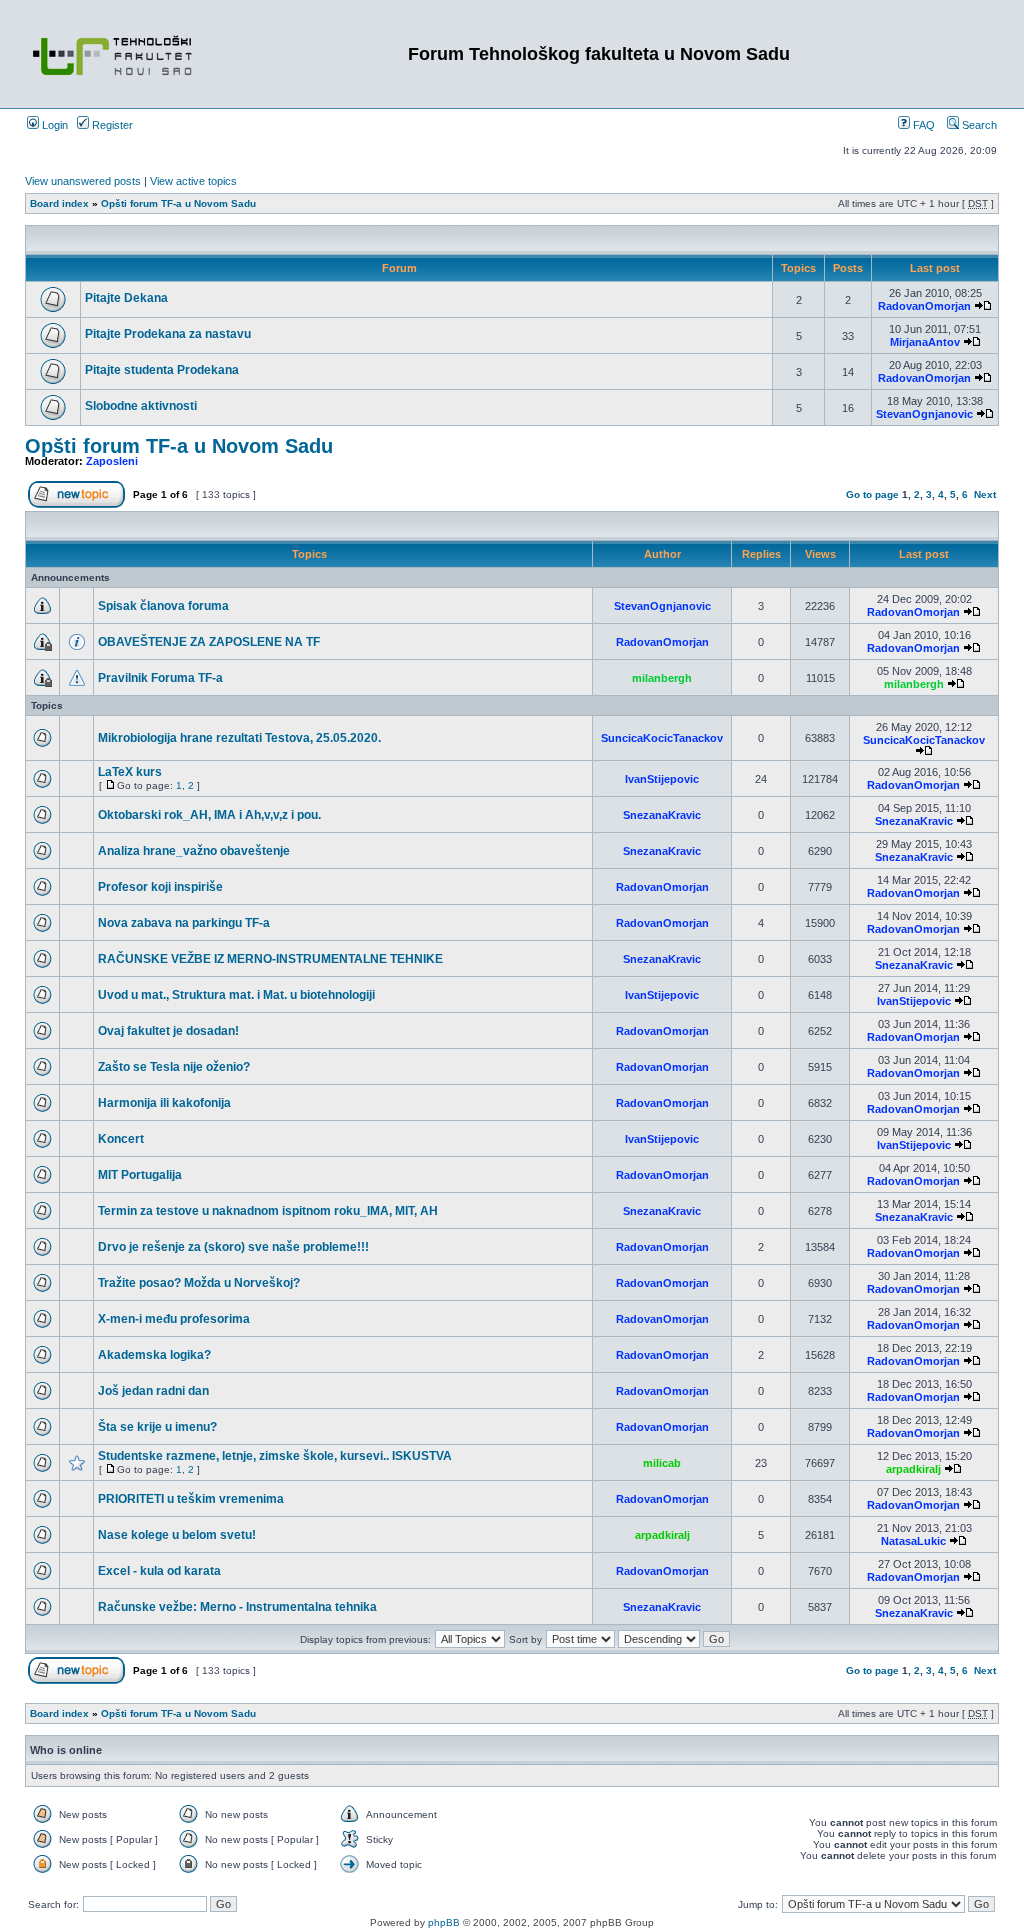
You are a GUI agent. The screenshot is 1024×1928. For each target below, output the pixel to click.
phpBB (444, 1922)
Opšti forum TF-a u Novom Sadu (178, 203)
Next (985, 494)
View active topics (193, 181)
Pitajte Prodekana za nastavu (168, 334)
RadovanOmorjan (924, 306)
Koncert (121, 1139)
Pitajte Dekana (126, 298)
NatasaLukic (913, 1541)
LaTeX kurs (130, 772)
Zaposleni (112, 461)
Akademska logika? (154, 1355)
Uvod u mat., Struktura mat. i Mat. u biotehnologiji (236, 995)
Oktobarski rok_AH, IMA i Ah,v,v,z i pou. (209, 815)
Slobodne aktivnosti (141, 406)
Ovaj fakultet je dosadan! (168, 1031)
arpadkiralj (913, 1469)
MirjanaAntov (925, 342)
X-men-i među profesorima (174, 1319)
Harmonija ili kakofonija (164, 1103)
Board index (59, 203)
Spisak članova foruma (163, 606)
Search (978, 125)
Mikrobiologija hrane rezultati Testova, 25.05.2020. (239, 738)
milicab (662, 1463)
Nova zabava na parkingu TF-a (184, 923)
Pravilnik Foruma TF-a (160, 678)
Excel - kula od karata (159, 1571)
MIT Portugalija (140, 1175)
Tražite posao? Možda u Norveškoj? (199, 1283)
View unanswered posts (83, 181)
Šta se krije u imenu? (157, 1427)
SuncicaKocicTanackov (662, 738)
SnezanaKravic (662, 815)
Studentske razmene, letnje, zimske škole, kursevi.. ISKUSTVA (275, 1456)
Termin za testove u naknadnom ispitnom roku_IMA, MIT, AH (268, 1211)
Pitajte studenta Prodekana (162, 370)
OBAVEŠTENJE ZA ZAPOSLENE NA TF (209, 642)
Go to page (872, 494)
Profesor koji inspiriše (160, 887)
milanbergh (662, 678)
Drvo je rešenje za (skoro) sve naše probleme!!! (233, 1247)
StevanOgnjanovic (924, 414)
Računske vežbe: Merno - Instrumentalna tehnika (237, 1607)
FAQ (922, 125)
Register (111, 125)
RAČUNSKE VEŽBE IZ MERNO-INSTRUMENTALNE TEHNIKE (270, 959)
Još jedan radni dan (153, 1391)
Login (53, 125)
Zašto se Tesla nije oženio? (174, 1067)
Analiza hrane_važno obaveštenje (194, 851)
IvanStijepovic (662, 779)
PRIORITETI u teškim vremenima (191, 1499)
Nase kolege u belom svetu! (177, 1535)
